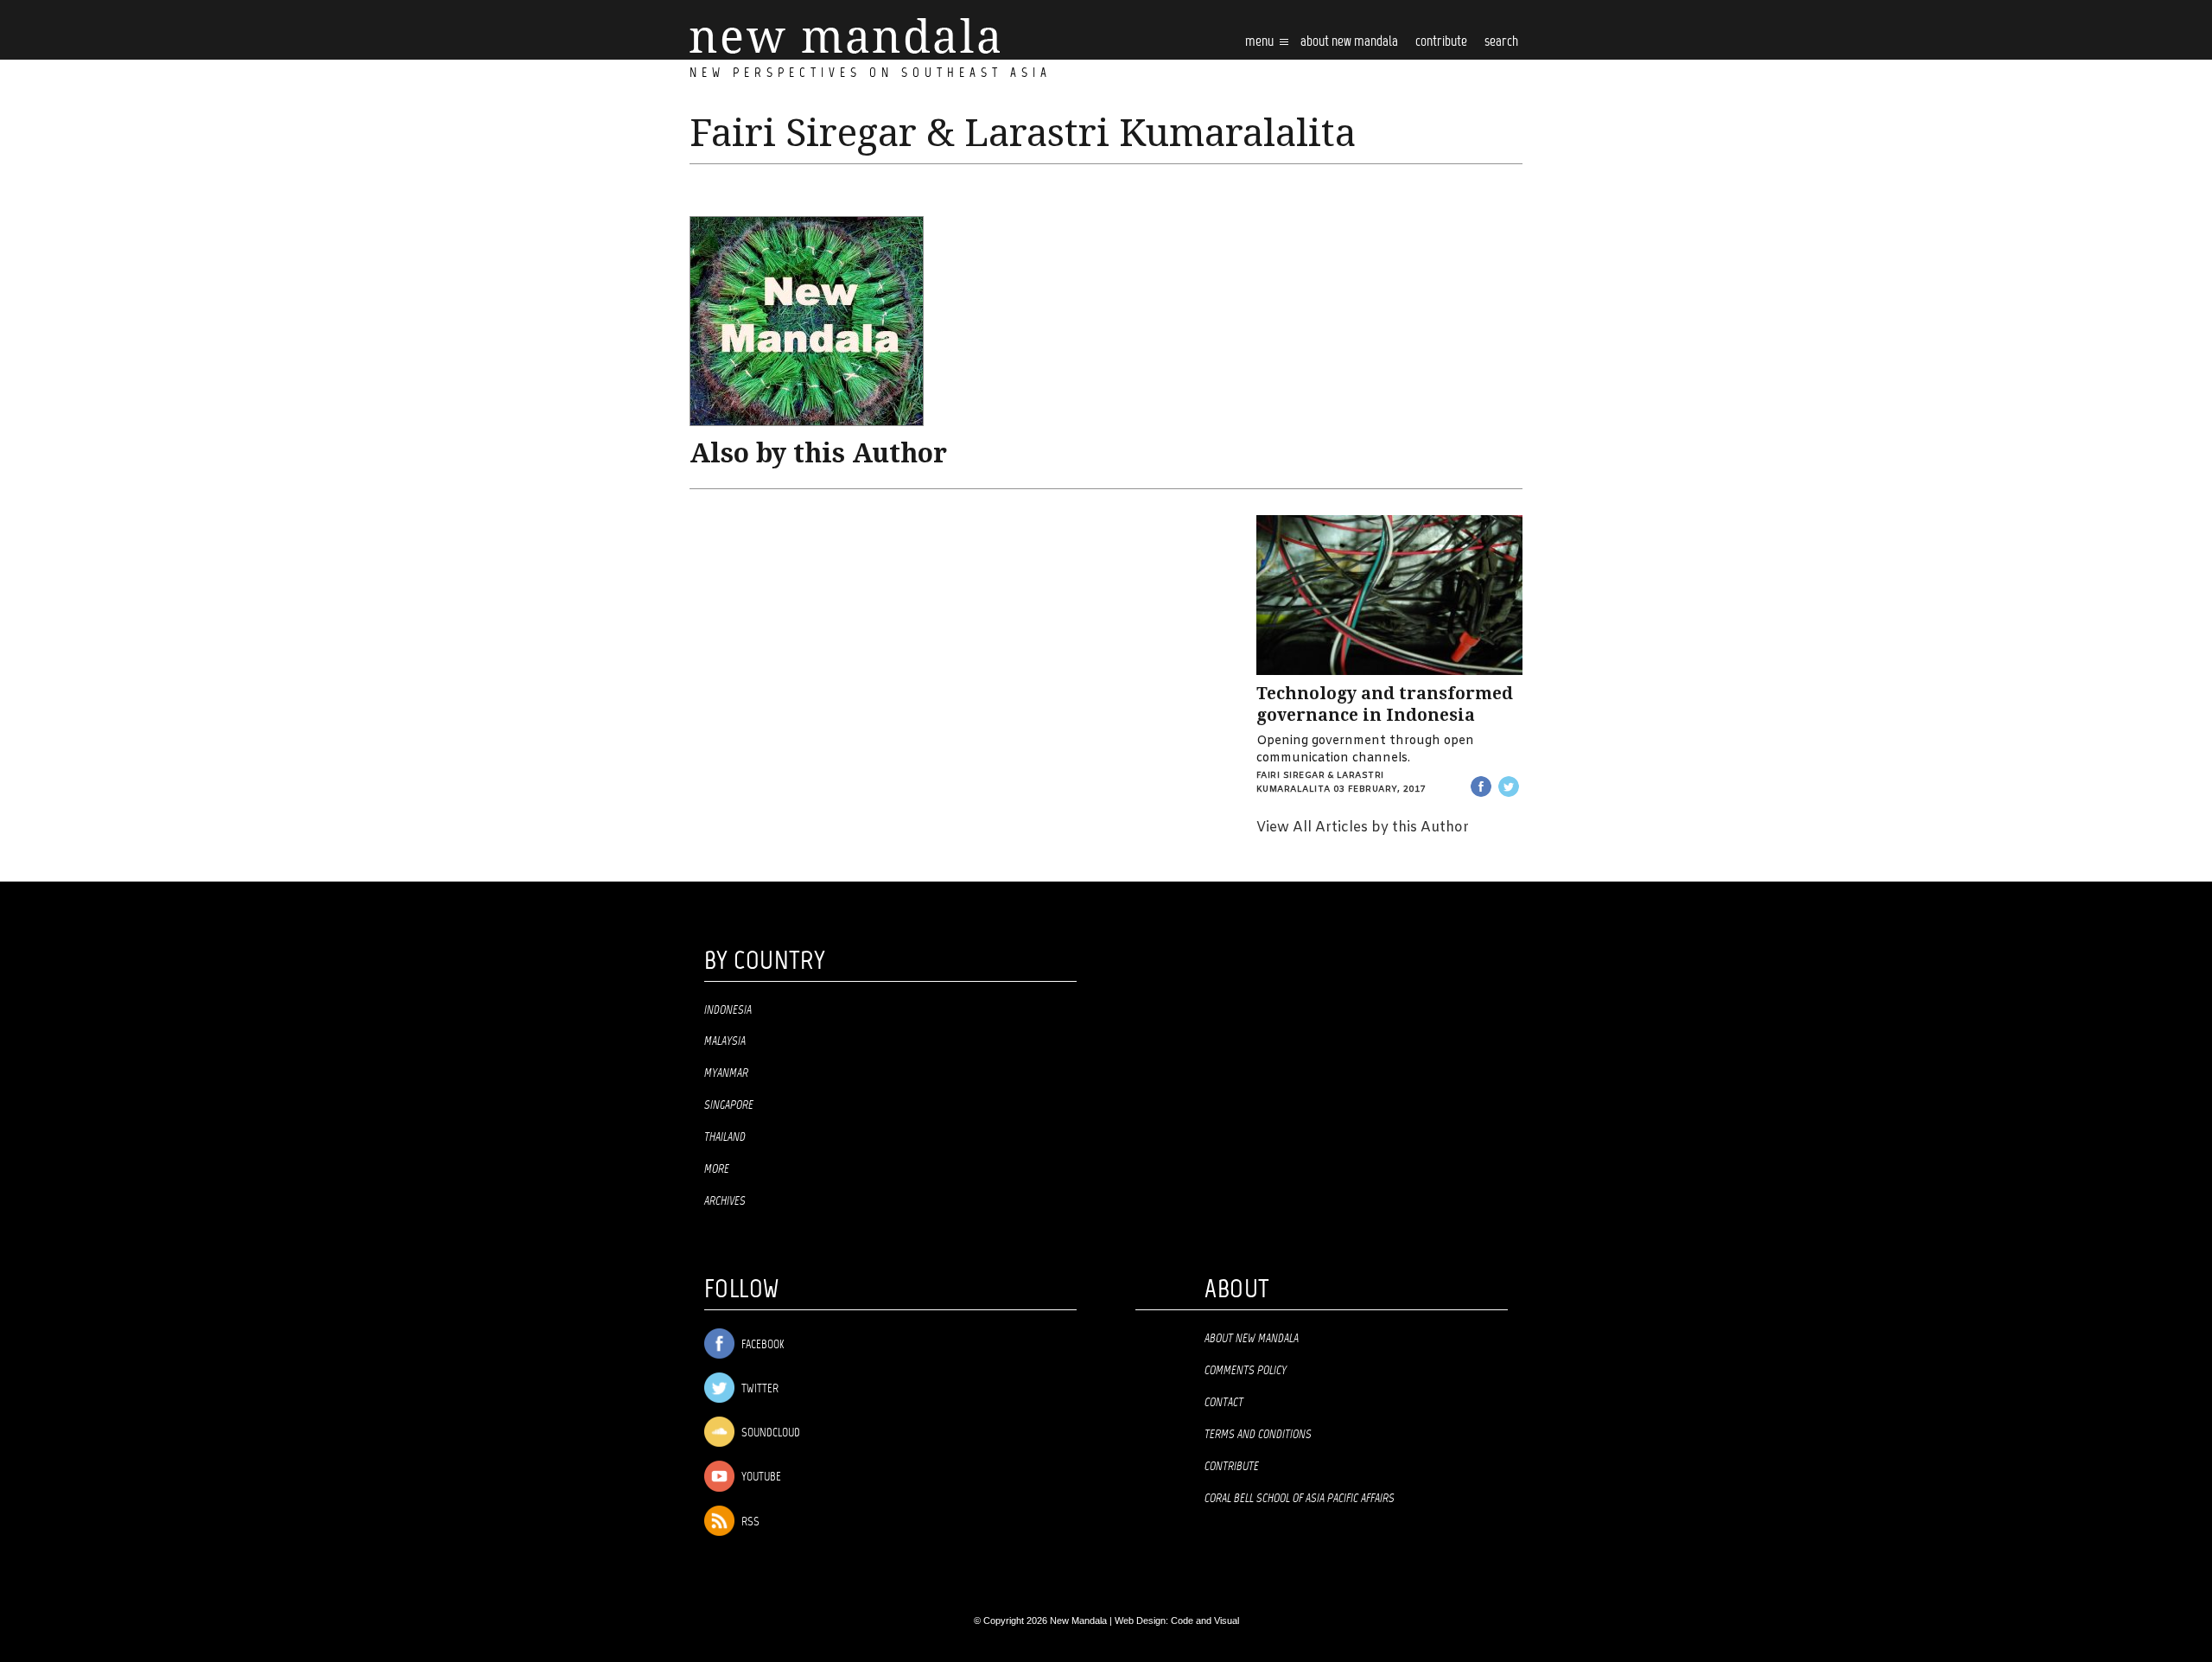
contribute (1441, 42)
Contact (1224, 1403)
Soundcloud (769, 1433)
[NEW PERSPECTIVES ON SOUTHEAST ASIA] (845, 36)
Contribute (1232, 1467)
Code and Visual (1205, 1621)
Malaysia (725, 1041)
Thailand (725, 1137)
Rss (749, 1522)
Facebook (761, 1345)
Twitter (759, 1389)
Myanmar (726, 1073)
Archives (725, 1201)
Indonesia (728, 1010)
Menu (1261, 42)
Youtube (760, 1477)
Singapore (729, 1105)
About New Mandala (1349, 42)
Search (1501, 42)
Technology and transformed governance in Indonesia (1385, 704)
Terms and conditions (1258, 1435)
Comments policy (1246, 1371)
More (717, 1169)
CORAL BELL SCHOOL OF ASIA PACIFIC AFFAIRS (1300, 1499)
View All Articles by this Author (1363, 828)
